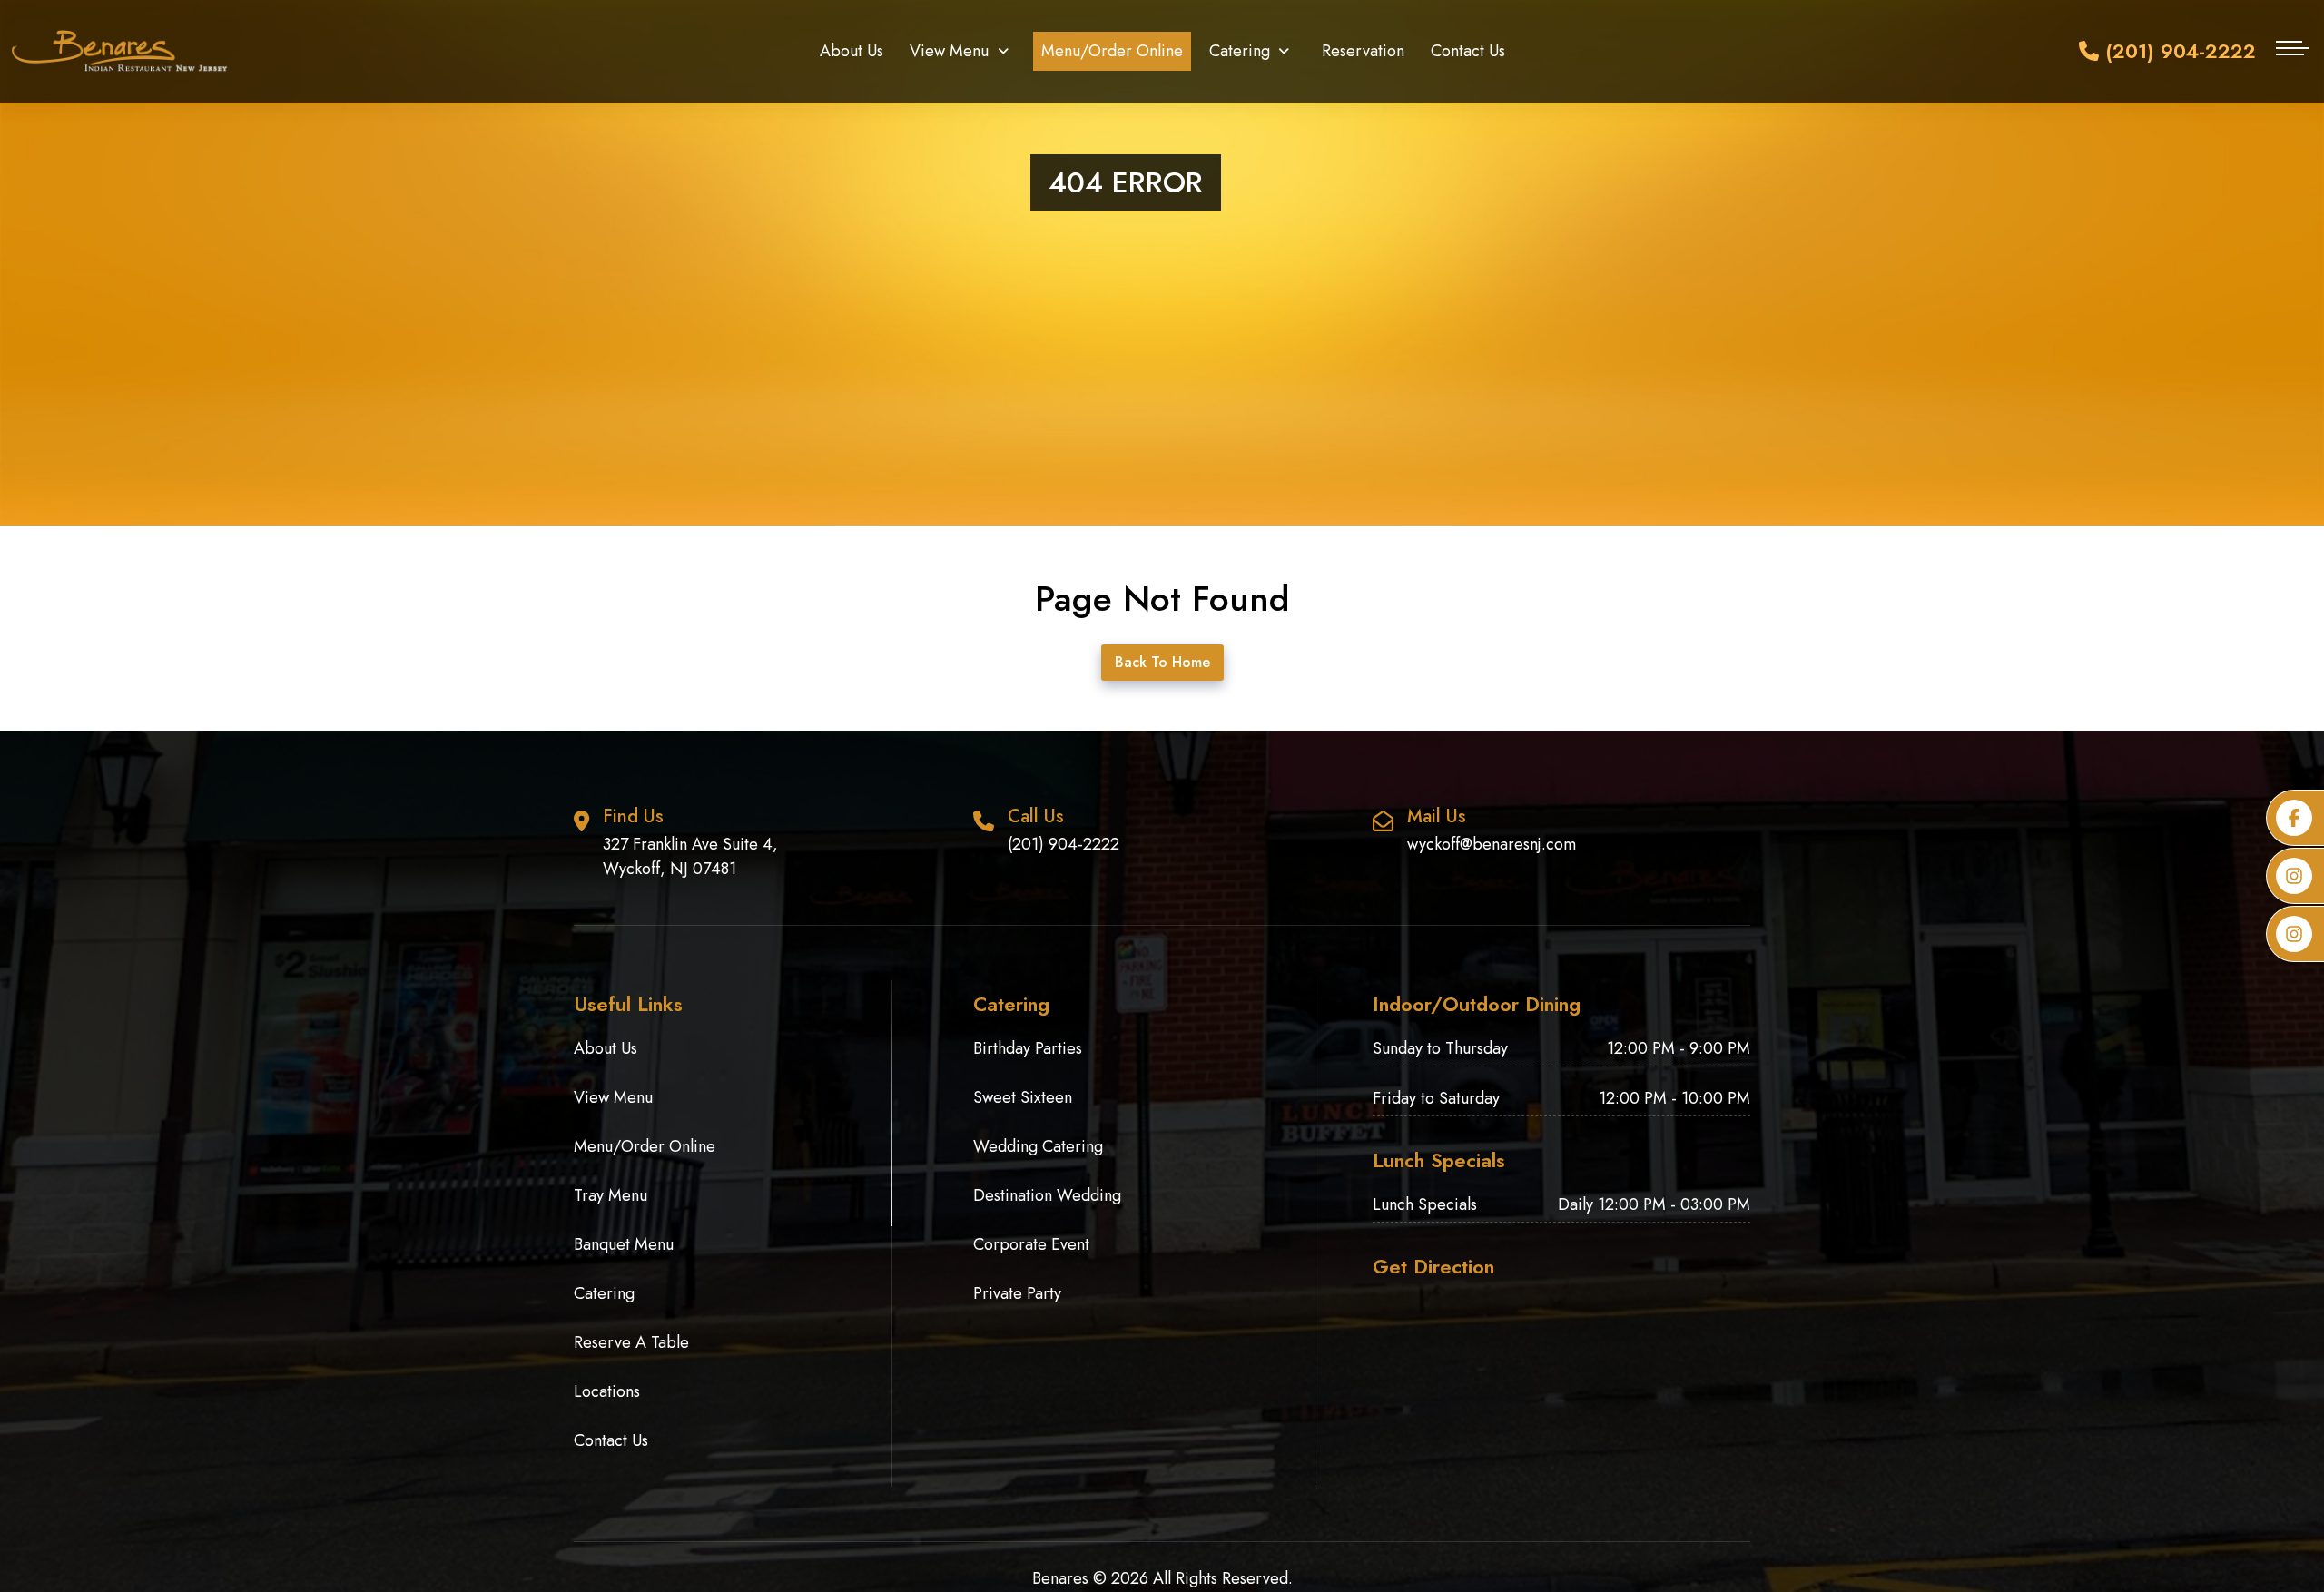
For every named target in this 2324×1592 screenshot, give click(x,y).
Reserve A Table (631, 1342)
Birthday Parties (1028, 1048)
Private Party (1017, 1293)
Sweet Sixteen (1023, 1097)
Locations (607, 1391)
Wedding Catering (1038, 1146)
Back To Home (1162, 662)
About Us (852, 51)
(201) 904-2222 (2177, 51)
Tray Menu (611, 1195)
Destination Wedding (1047, 1195)
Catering (1240, 51)
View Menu (949, 51)
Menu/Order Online (1112, 51)
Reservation (1363, 51)
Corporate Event (1031, 1244)
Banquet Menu (624, 1244)
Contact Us (1468, 51)
